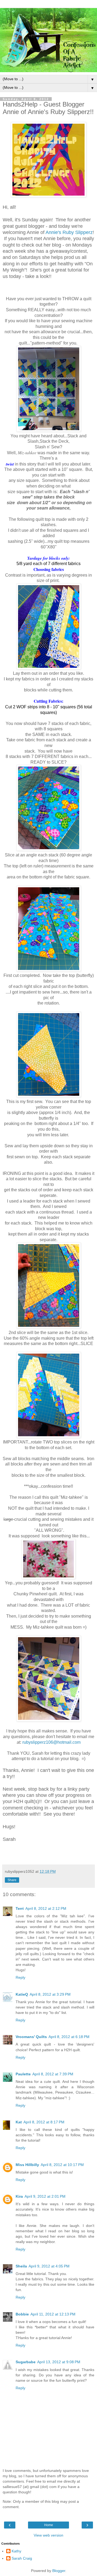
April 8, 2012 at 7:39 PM (53, 2074)
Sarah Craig (22, 2558)
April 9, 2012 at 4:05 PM (49, 2266)
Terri (20, 1908)
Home (49, 2525)
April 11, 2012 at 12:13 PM (53, 2314)
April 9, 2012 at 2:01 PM (45, 2196)
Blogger (59, 2571)
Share (12, 1880)
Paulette (23, 2074)
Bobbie (22, 2314)
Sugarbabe (26, 2362)
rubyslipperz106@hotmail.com (51, 1742)
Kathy (16, 2551)
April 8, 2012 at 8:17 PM (44, 2122)
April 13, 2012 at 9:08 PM (59, 2362)
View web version (48, 2535)
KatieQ (22, 1994)
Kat (19, 2122)
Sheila (21, 2266)
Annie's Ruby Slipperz (69, 232)
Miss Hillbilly (27, 2165)
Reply (20, 1977)
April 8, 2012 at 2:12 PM (46, 1908)
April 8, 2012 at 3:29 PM (50, 1994)
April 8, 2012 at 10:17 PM (62, 2165)
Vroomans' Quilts (31, 2037)
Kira (19, 2196)
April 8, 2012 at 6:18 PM (69, 2037)
